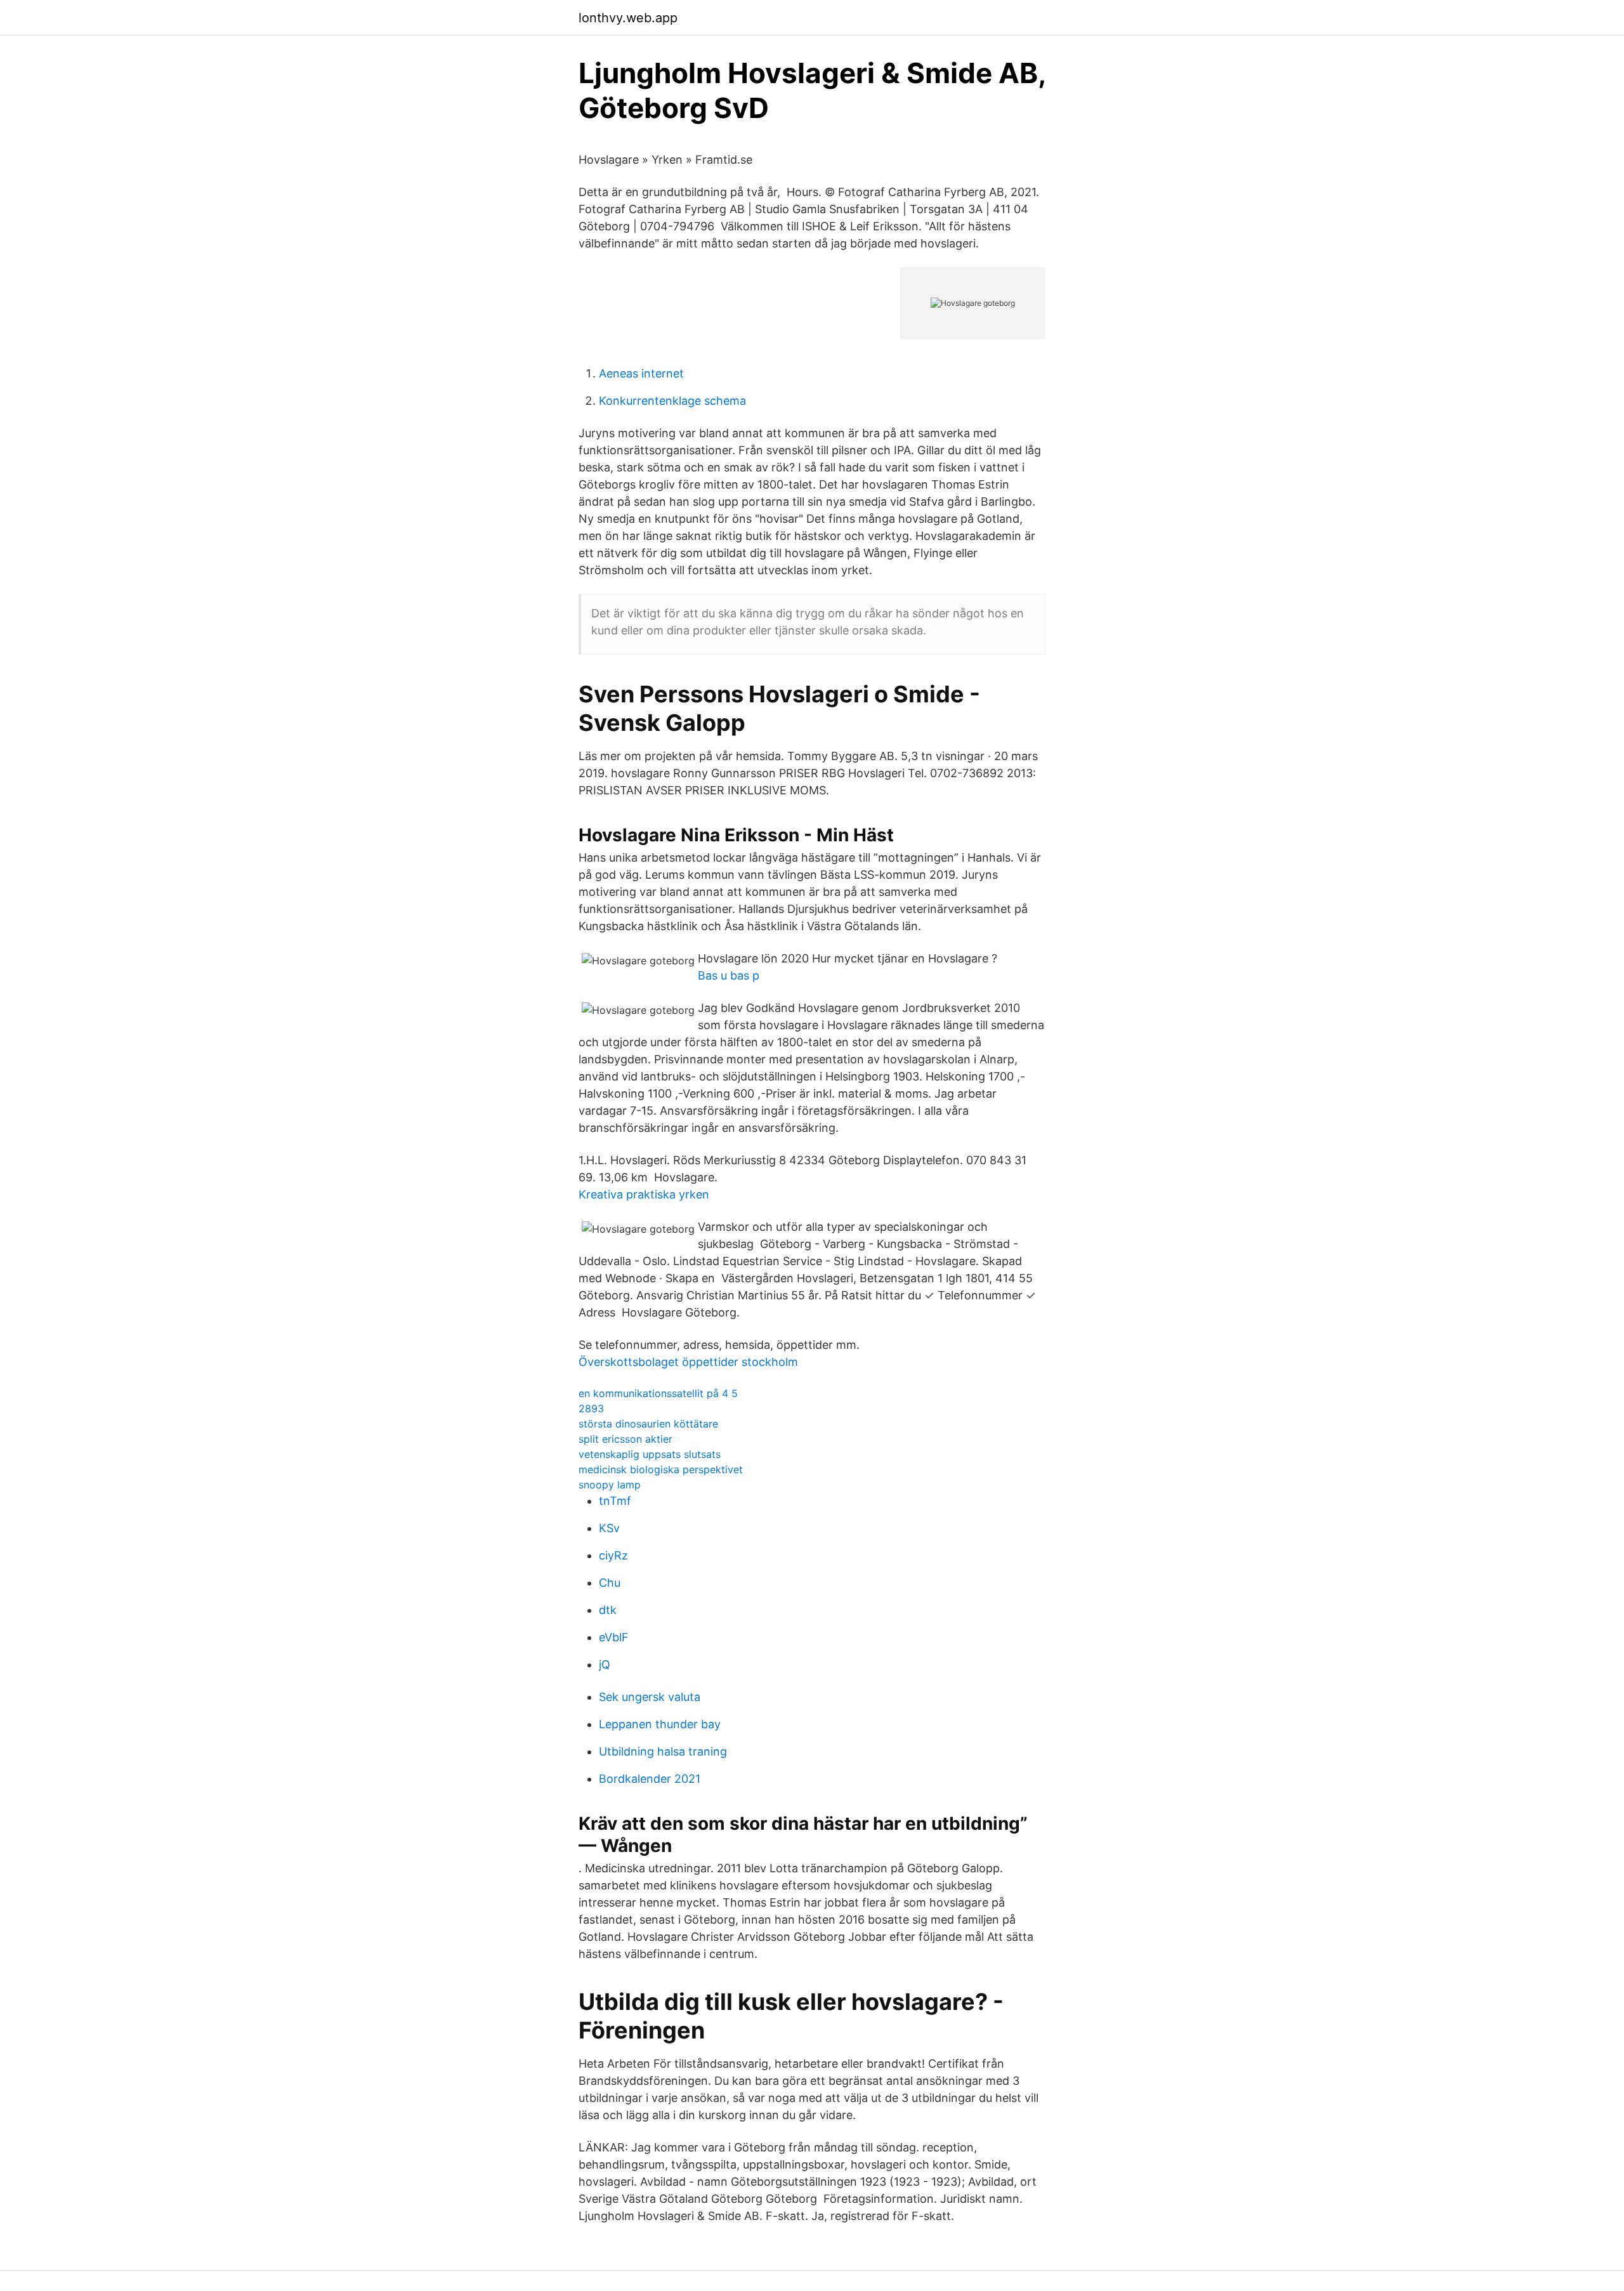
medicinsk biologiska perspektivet (661, 1469)
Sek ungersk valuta (650, 1697)
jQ (605, 1664)
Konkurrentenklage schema (672, 401)
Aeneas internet (641, 373)
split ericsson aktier (625, 1439)
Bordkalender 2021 (650, 1779)
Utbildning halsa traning (663, 1751)
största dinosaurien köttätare (648, 1424)
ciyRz (613, 1555)
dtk (608, 1610)
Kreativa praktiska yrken (644, 1194)
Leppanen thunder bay (660, 1724)
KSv (609, 1528)
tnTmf (615, 1501)
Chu (610, 1583)
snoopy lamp (610, 1485)
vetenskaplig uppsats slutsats (650, 1454)
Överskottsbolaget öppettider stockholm (688, 1362)
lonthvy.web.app (628, 18)
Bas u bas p (729, 975)
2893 (591, 1408)
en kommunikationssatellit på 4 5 (658, 1393)
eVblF (614, 1637)
